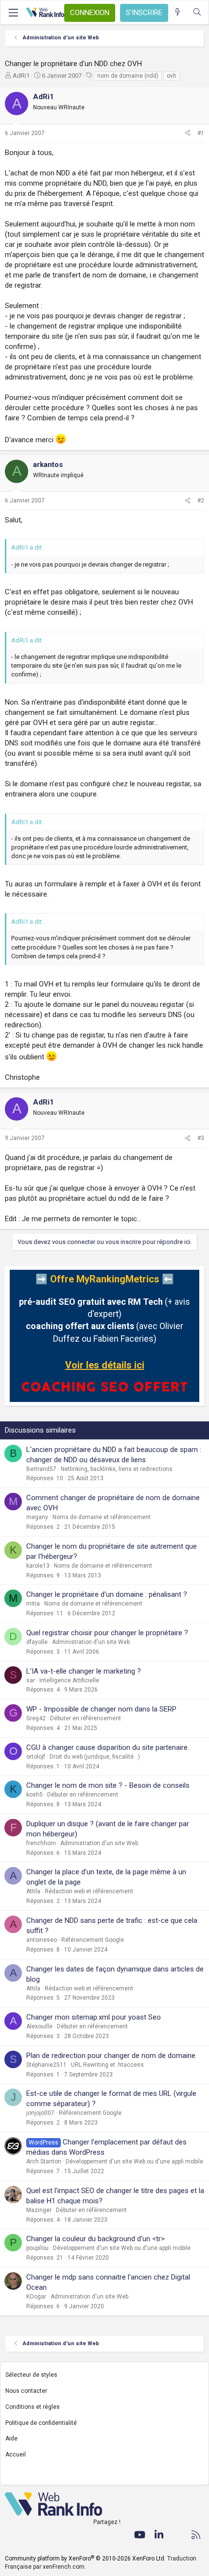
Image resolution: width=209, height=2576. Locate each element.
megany (37, 1517)
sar (31, 1680)
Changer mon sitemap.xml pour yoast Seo (94, 2017)
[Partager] (188, 133)
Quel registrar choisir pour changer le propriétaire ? (107, 1633)
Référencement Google (93, 1940)
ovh (172, 76)
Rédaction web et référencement (89, 1891)
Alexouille (39, 2026)
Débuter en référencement (86, 1718)
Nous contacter (26, 2391)
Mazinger (39, 2210)
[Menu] (13, 13)
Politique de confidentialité (41, 2423)
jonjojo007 (40, 2113)
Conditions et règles (33, 2407)
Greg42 (36, 1718)
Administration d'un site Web (91, 1642)
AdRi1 (21, 76)
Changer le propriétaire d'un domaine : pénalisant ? (107, 1594)
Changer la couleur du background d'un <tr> (96, 2239)
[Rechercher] (197, 12)
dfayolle (37, 1642)
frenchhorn (41, 1843)
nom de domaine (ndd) (128, 76)
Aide (11, 2438)
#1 (201, 133)
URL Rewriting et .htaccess (107, 2065)
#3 (201, 1138)
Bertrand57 (41, 1469)
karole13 (38, 1566)
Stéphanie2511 (46, 2065)
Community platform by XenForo (85, 2559)
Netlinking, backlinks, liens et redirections (117, 1469)
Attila (33, 1891)
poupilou (37, 2248)
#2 (201, 501)
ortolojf (36, 1757)
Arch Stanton (44, 2161)
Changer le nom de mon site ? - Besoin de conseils (108, 1785)
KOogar (36, 2297)
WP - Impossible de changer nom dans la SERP (101, 1709)
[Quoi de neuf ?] (178, 12)
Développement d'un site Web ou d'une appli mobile (134, 2161)
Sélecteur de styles (31, 2375)
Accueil (16, 2455)
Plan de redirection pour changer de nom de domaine (111, 2056)
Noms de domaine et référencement (102, 1517)
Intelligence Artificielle (69, 1680)
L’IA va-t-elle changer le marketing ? (84, 1671)
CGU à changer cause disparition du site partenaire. (108, 1747)
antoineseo (42, 1940)
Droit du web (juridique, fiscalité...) (95, 1757)
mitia (33, 1604)
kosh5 (35, 1795)
